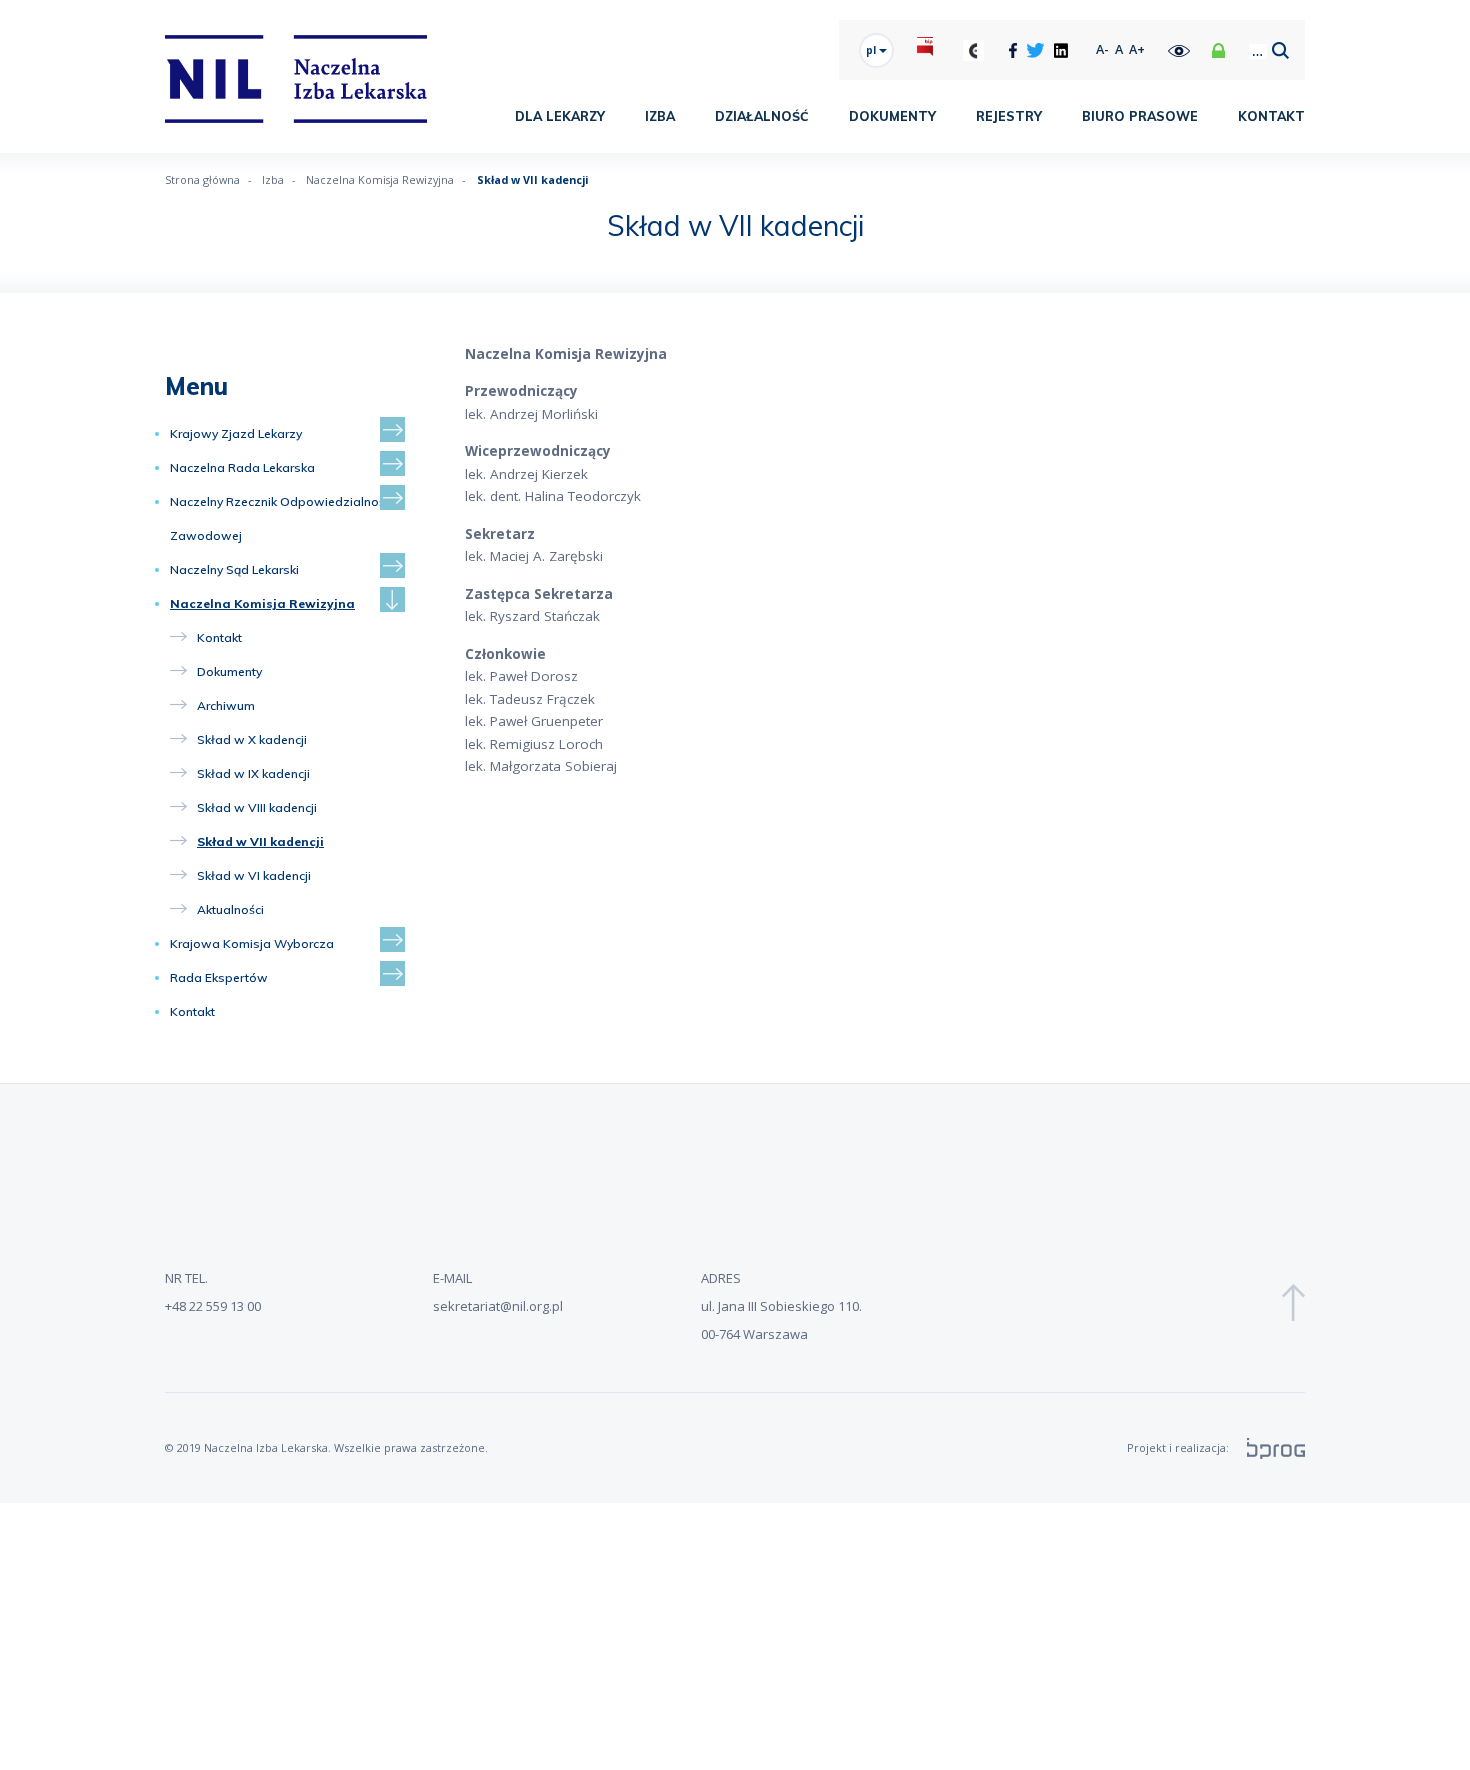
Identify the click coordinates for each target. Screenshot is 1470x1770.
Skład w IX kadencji (253, 773)
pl (872, 50)
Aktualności (230, 909)
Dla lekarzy (560, 116)
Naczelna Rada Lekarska (242, 467)
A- (1102, 49)
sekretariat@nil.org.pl (498, 1306)
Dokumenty (892, 116)
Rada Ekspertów (219, 977)
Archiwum (226, 705)
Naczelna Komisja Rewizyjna (262, 603)
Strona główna (202, 179)
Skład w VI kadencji (254, 875)
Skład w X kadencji (252, 739)
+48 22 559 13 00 (213, 1306)
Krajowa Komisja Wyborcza (252, 943)
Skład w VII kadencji (260, 841)
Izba (660, 116)
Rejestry (1009, 116)
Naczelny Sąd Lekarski (234, 569)
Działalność (762, 116)
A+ (1137, 49)
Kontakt (1271, 116)
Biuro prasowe (1140, 116)
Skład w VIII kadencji (257, 807)
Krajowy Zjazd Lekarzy (236, 433)
